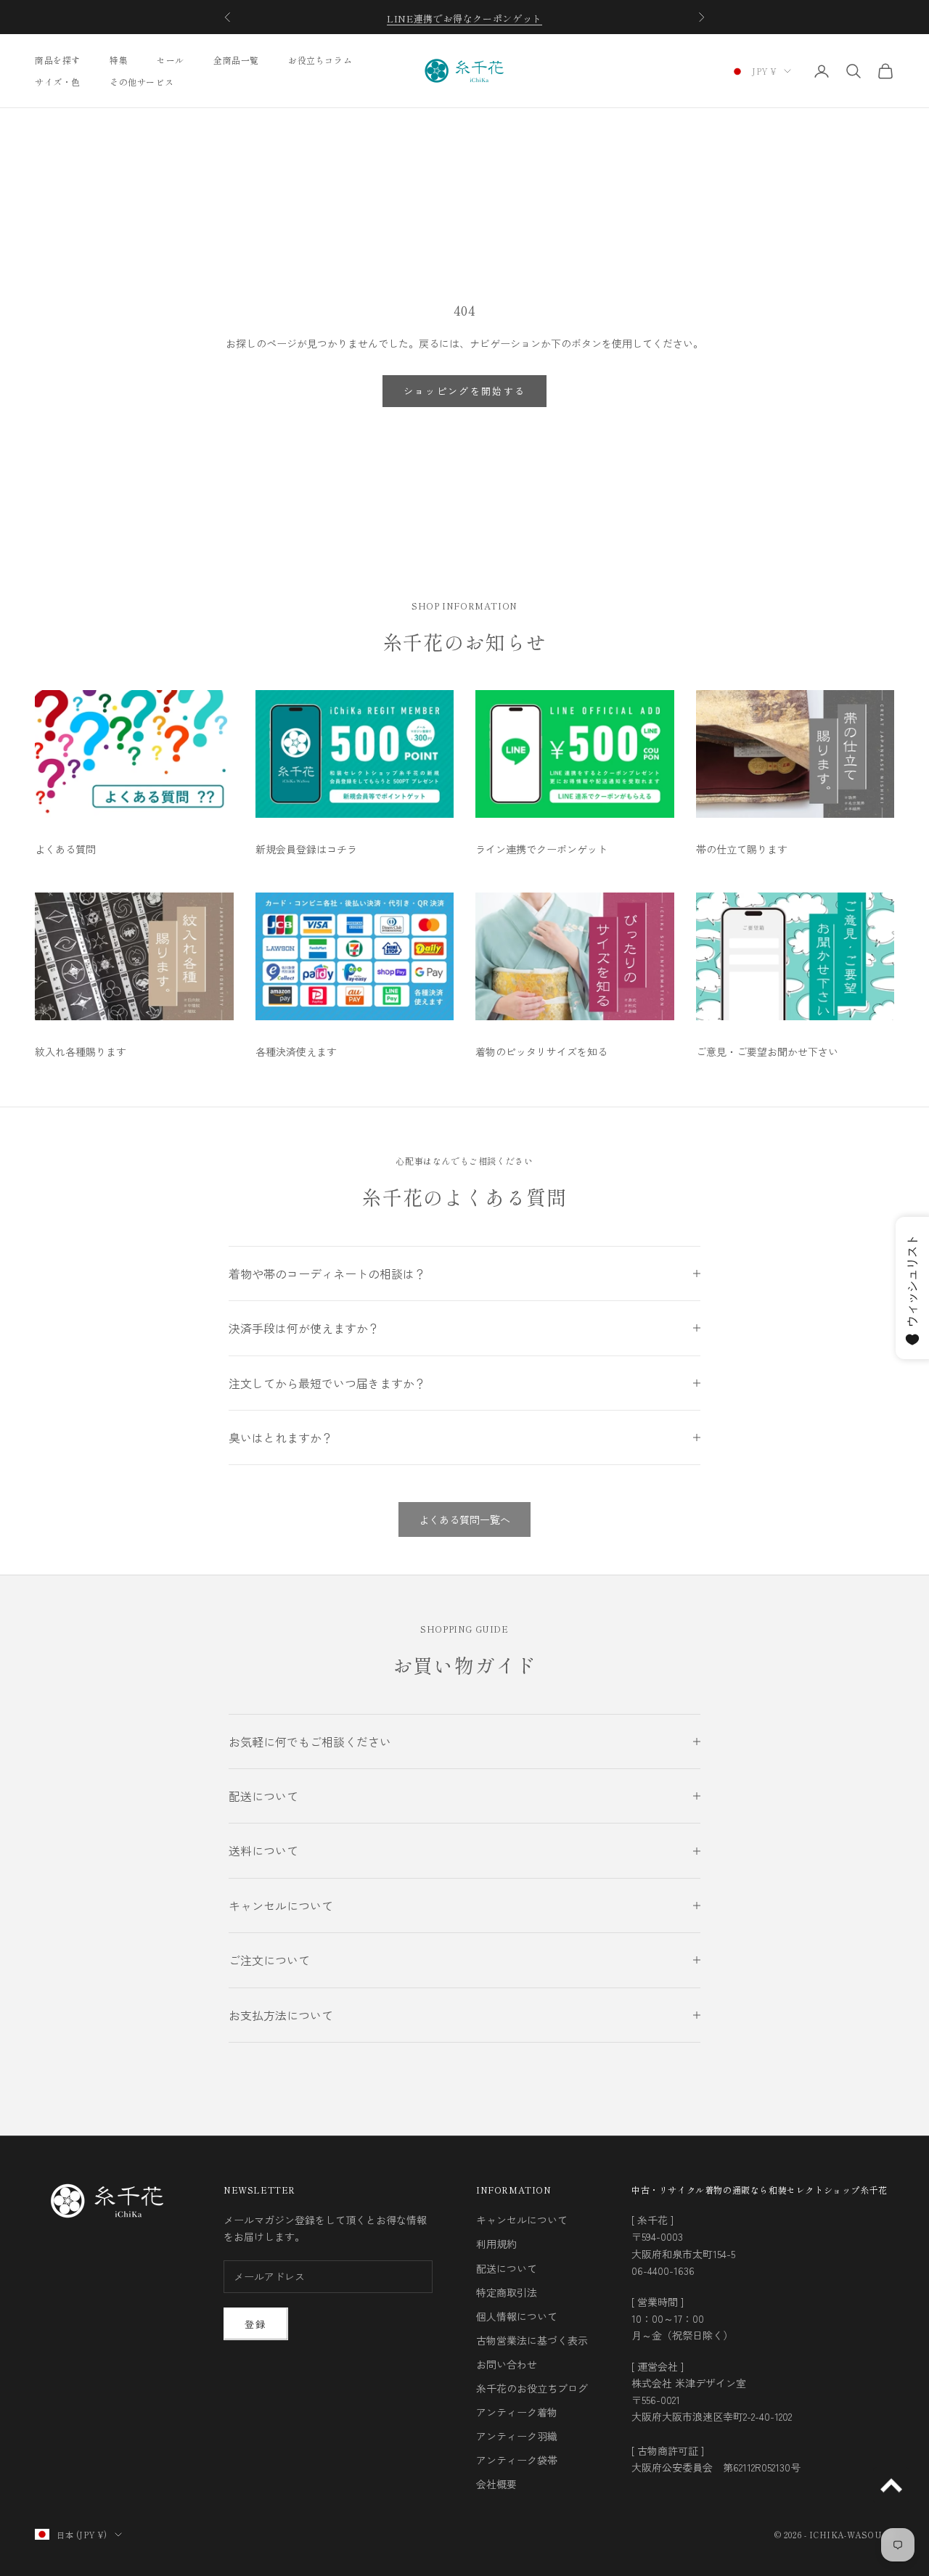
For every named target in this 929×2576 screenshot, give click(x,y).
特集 (119, 60)
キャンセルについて (522, 2220)
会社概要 (496, 2484)
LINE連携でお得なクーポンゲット (464, 17)
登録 (256, 2324)
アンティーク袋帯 (517, 2460)
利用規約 (496, 2244)
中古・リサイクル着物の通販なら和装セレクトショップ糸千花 (760, 2190)
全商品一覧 (236, 60)
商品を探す (58, 60)
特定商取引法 (507, 2292)
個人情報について (517, 2316)
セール (171, 60)
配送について (507, 2268)
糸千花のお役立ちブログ (532, 2388)
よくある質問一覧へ (464, 1519)
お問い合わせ (507, 2364)
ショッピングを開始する (465, 391)
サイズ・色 (58, 82)
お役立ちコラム (320, 60)
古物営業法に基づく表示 (532, 2340)
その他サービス (142, 82)
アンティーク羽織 (517, 2436)
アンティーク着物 (517, 2412)
